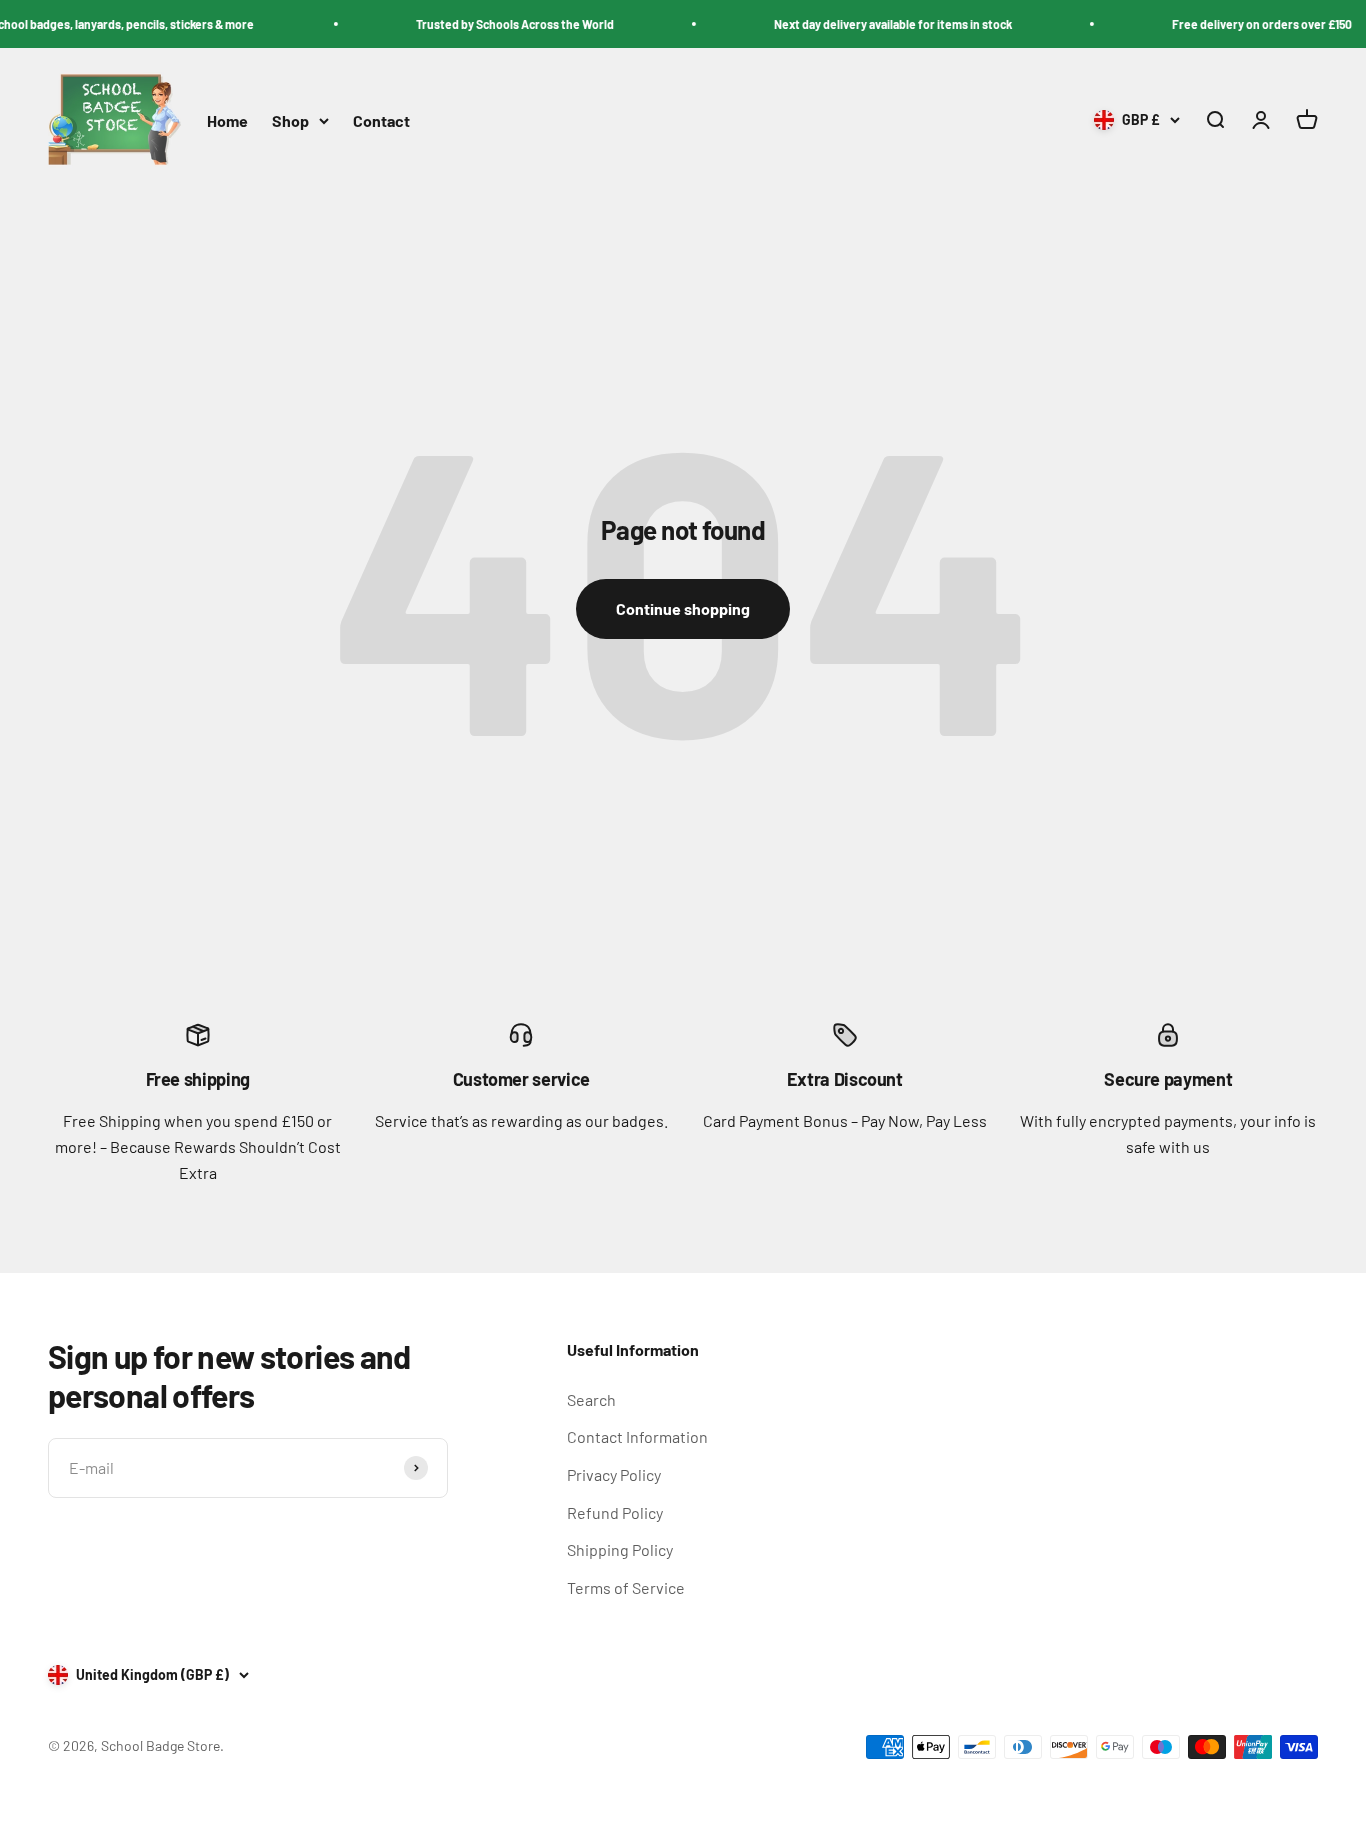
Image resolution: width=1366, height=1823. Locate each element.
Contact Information (637, 1436)
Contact (381, 120)
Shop (290, 120)
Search (591, 1399)
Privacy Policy (614, 1474)
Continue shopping (683, 608)
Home (227, 120)
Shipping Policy (620, 1549)
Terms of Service (626, 1587)
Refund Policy (615, 1512)
